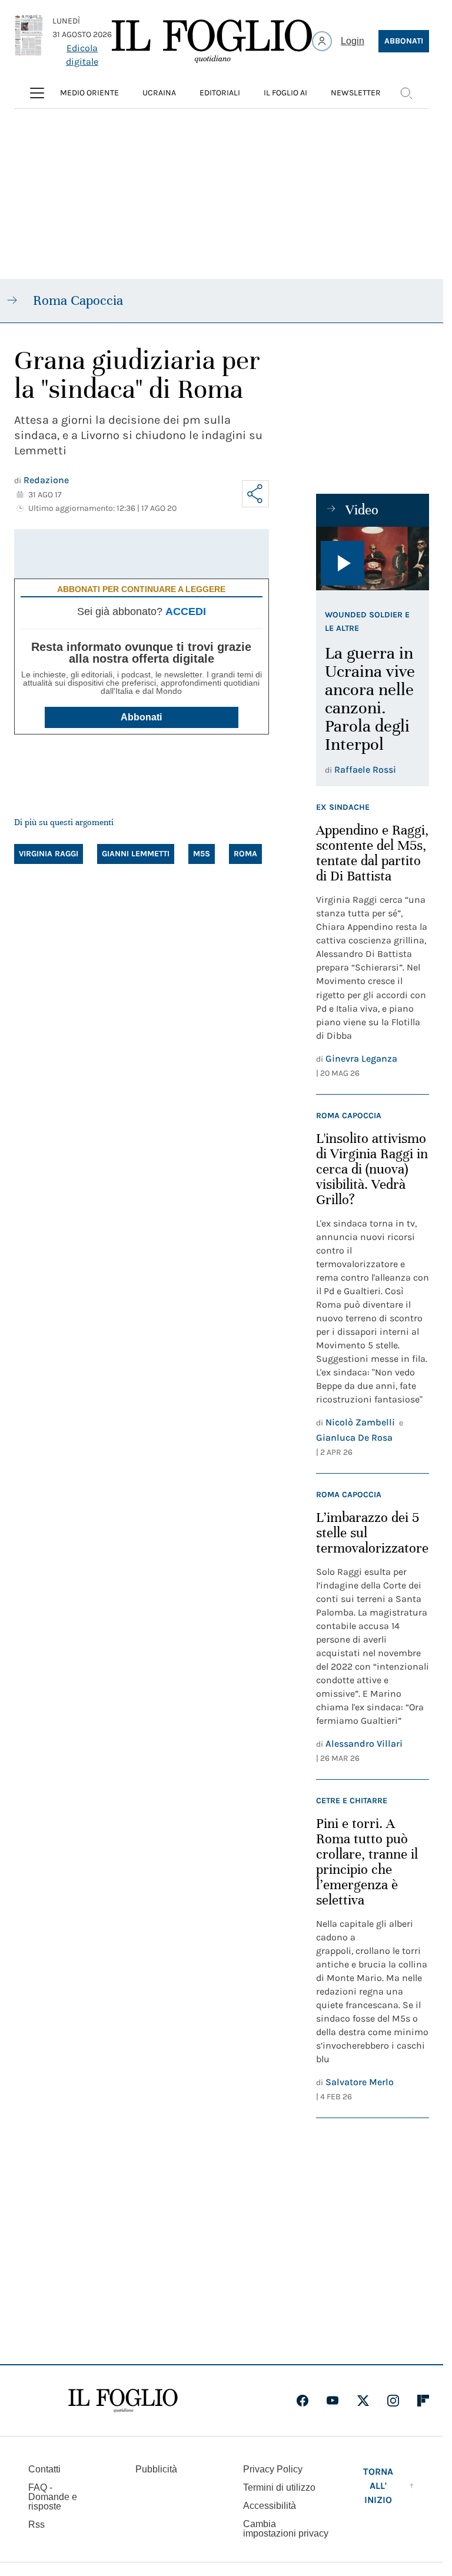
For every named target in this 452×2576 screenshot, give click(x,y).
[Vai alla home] (212, 41)
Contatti (44, 2469)
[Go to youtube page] (333, 2401)
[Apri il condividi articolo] (255, 494)
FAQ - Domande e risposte (53, 2497)
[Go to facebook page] (303, 2401)
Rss (36, 2525)
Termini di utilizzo (279, 2487)
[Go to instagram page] (393, 2401)
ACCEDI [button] (186, 611)
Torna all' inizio (378, 2486)
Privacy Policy (273, 2469)
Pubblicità (156, 2469)
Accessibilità (270, 2506)
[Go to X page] (363, 2401)
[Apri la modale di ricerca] (406, 93)
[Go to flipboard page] (423, 2401)
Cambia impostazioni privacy (286, 2529)
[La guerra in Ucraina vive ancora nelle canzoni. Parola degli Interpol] (373, 559)
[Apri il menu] (37, 93)
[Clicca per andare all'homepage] (123, 2401)
